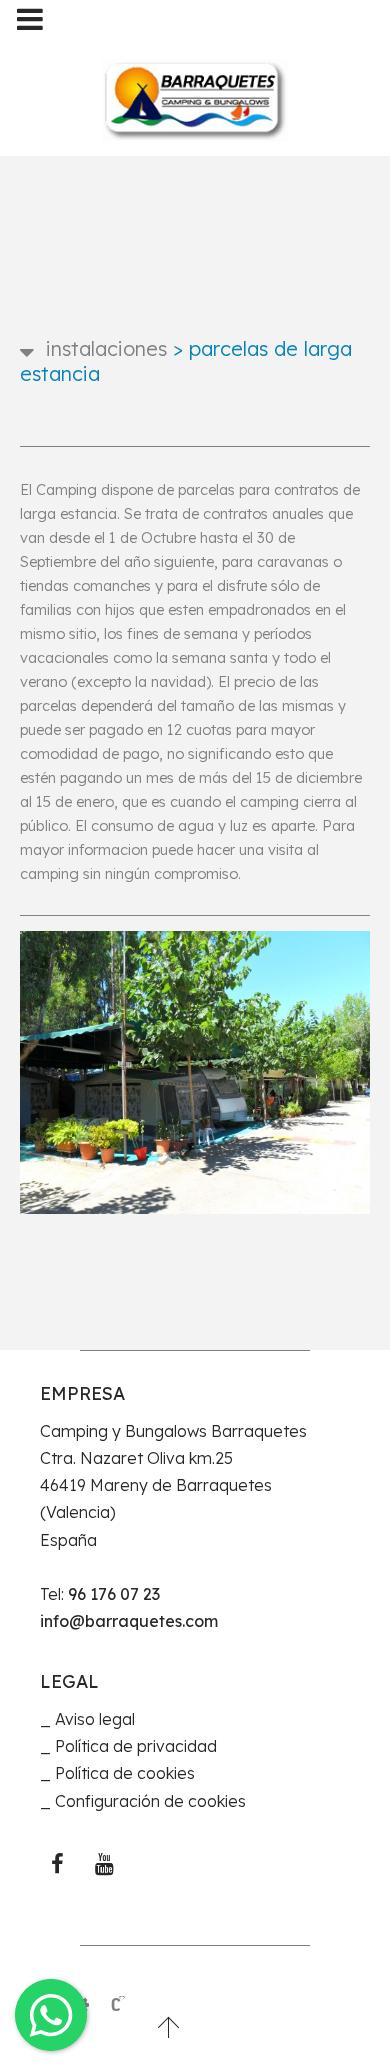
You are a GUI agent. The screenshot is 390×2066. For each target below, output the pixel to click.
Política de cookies (125, 1773)
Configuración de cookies (150, 1801)
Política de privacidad (136, 1746)
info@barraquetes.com (129, 1621)
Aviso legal (95, 1719)
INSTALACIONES (106, 348)
